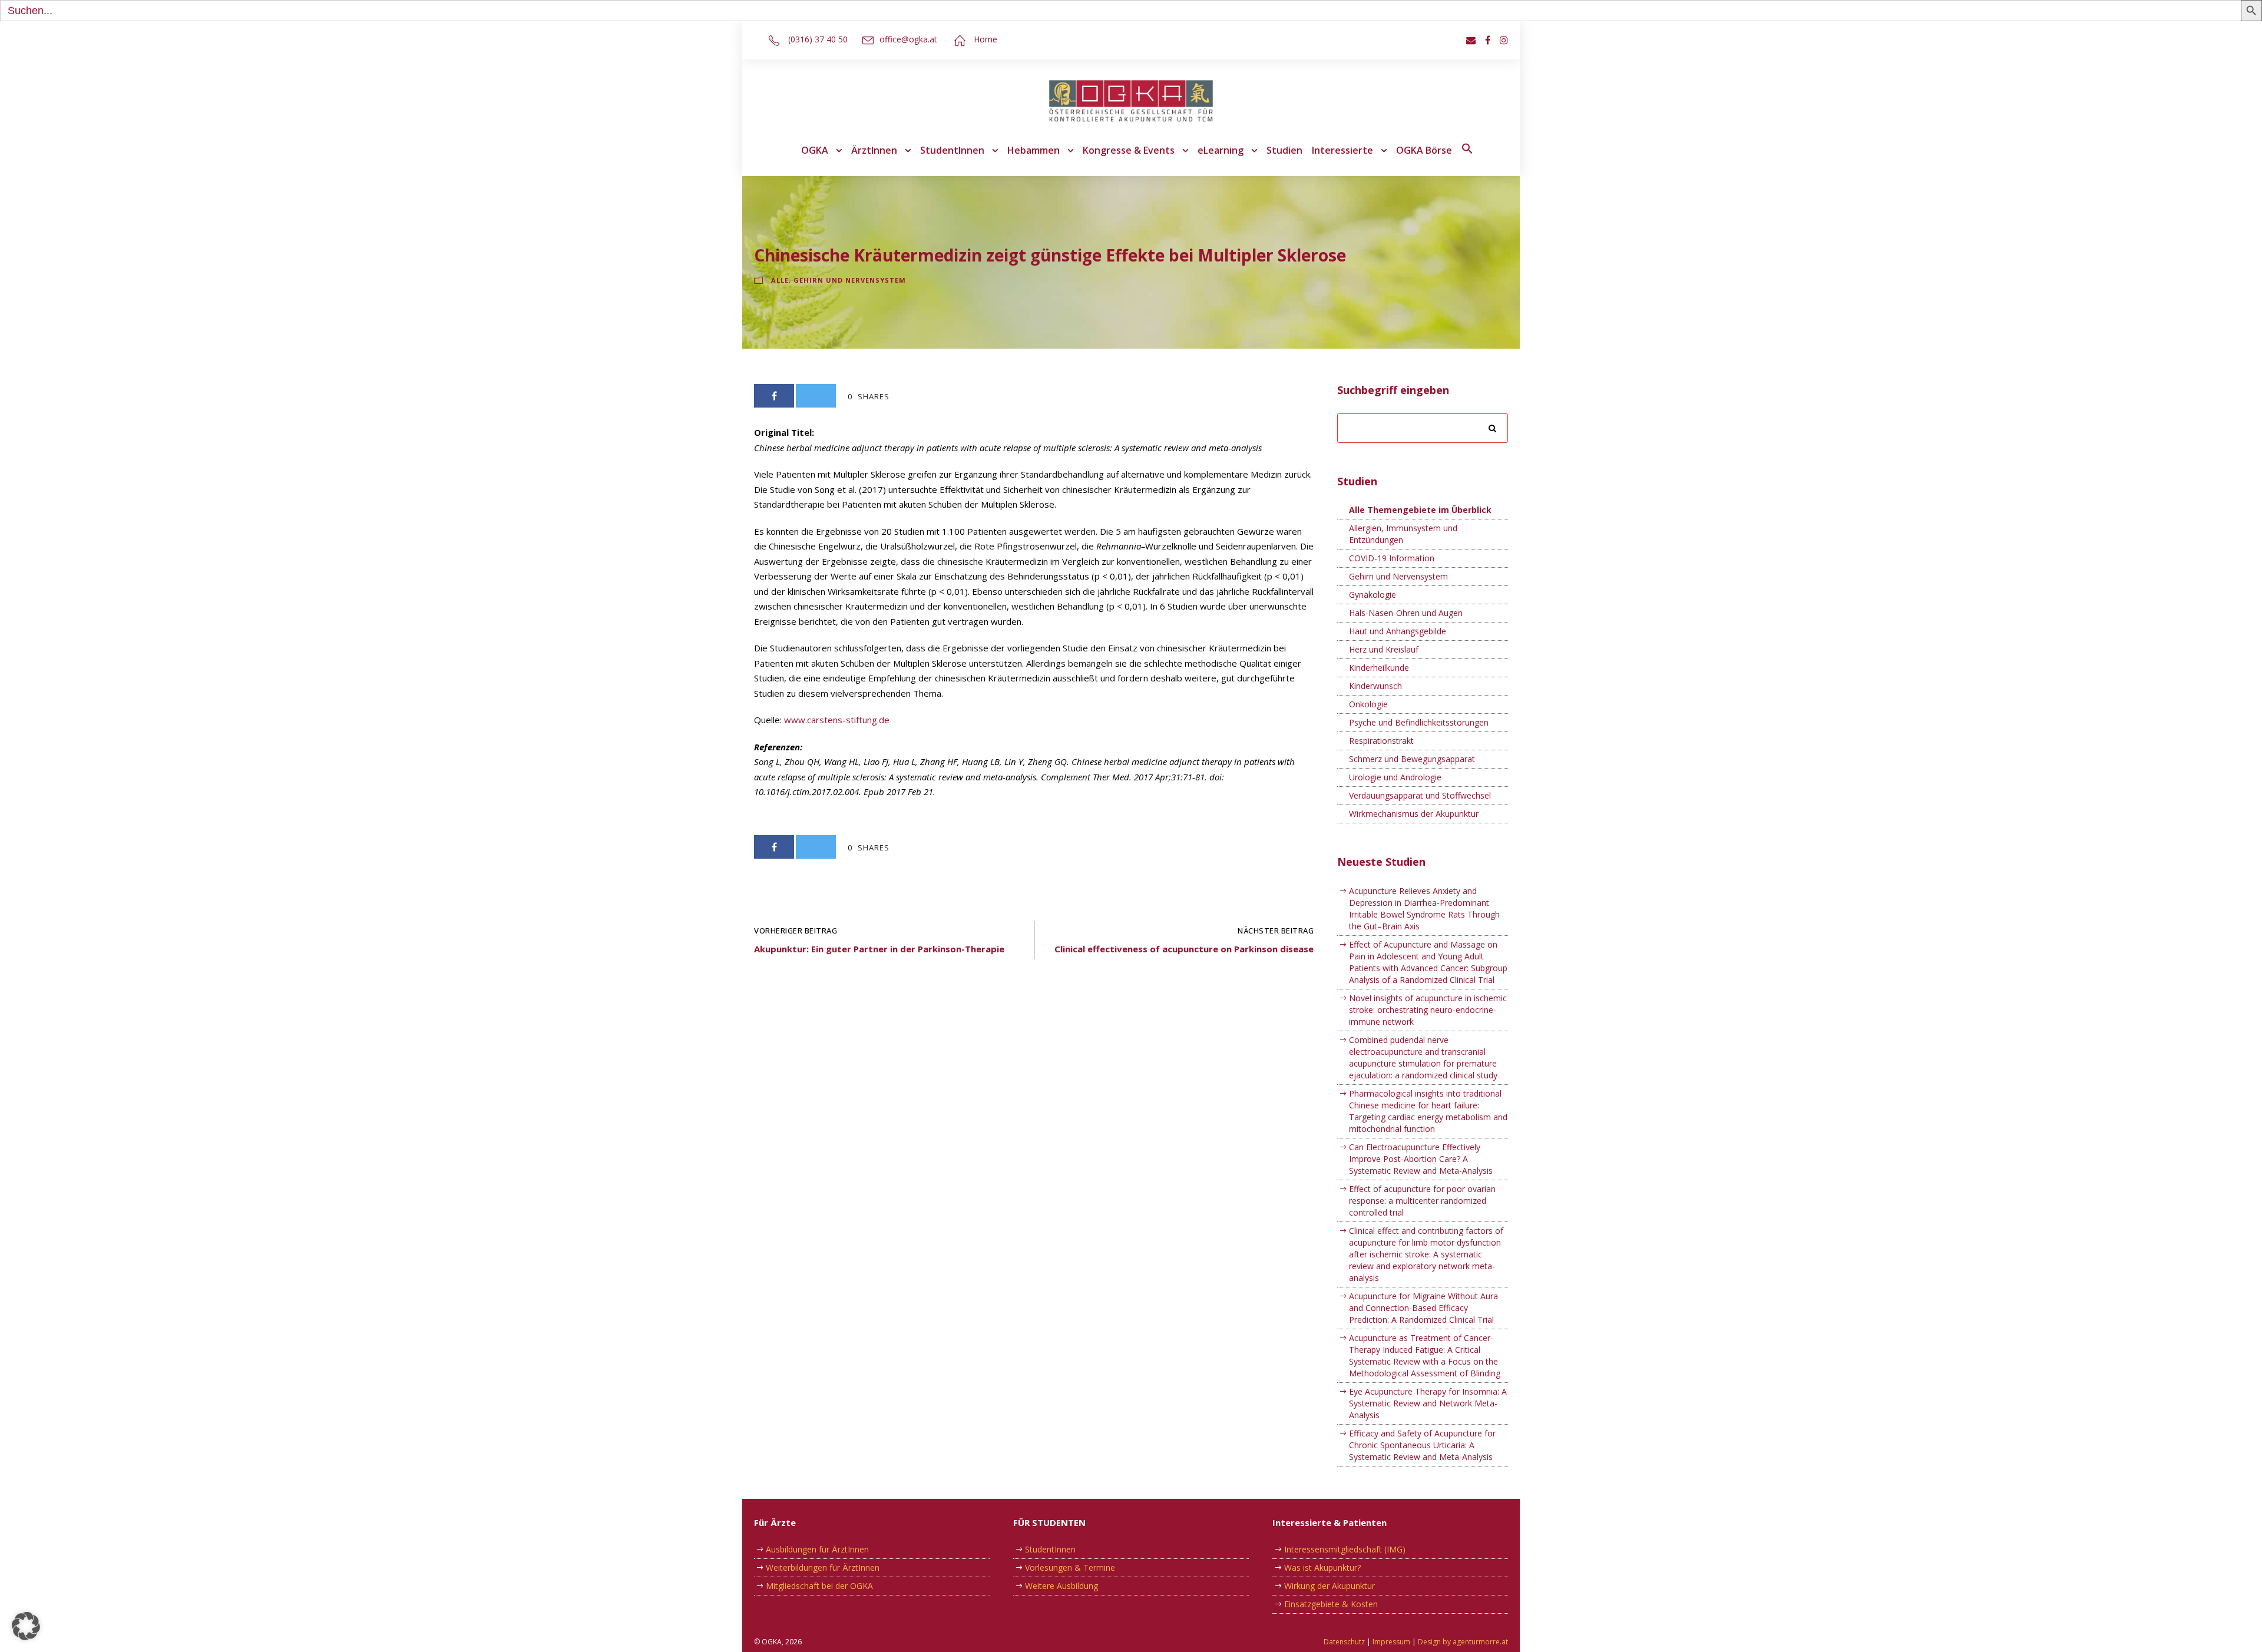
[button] (1467, 157)
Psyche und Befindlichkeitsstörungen (1419, 722)
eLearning (1221, 150)
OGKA (815, 150)
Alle (780, 280)
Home (986, 39)
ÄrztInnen (874, 150)
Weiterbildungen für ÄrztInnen (823, 1567)
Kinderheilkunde (1379, 668)
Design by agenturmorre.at (1463, 1642)
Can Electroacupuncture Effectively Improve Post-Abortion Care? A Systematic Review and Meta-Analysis (1421, 1159)
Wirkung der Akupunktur (1330, 1586)
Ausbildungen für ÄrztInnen (817, 1549)
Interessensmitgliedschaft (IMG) (1345, 1549)
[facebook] (1488, 40)
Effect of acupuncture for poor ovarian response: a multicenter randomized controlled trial (1422, 1201)
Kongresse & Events (1129, 150)
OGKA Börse (1424, 150)
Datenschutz (1344, 1642)
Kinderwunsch (1375, 686)
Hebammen (1034, 150)
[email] (1471, 40)
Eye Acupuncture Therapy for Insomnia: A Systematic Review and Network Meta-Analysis (1428, 1403)
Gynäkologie (1373, 595)
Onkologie (1368, 704)
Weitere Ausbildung (1061, 1586)
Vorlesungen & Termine (1070, 1567)
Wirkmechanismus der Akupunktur (1414, 814)
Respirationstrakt (1381, 741)
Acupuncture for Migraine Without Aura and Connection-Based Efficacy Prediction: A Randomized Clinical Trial (1423, 1308)
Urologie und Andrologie (1395, 777)
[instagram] (1504, 40)
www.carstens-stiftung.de (837, 720)
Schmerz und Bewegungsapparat (1412, 759)
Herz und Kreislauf (1384, 649)
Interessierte (1342, 150)
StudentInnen (952, 150)
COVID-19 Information (1392, 558)
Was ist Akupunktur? (1322, 1567)
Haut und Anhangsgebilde (1398, 631)
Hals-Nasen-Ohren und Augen (1406, 613)
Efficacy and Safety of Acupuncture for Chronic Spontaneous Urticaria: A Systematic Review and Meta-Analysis (1422, 1445)
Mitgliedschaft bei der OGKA (819, 1586)
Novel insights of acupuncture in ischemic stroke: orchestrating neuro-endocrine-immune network (1428, 1010)
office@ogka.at (908, 39)
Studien (1284, 150)
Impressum (1391, 1642)
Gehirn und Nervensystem (850, 280)
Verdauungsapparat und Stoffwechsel (1420, 795)
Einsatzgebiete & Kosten (1331, 1604)
